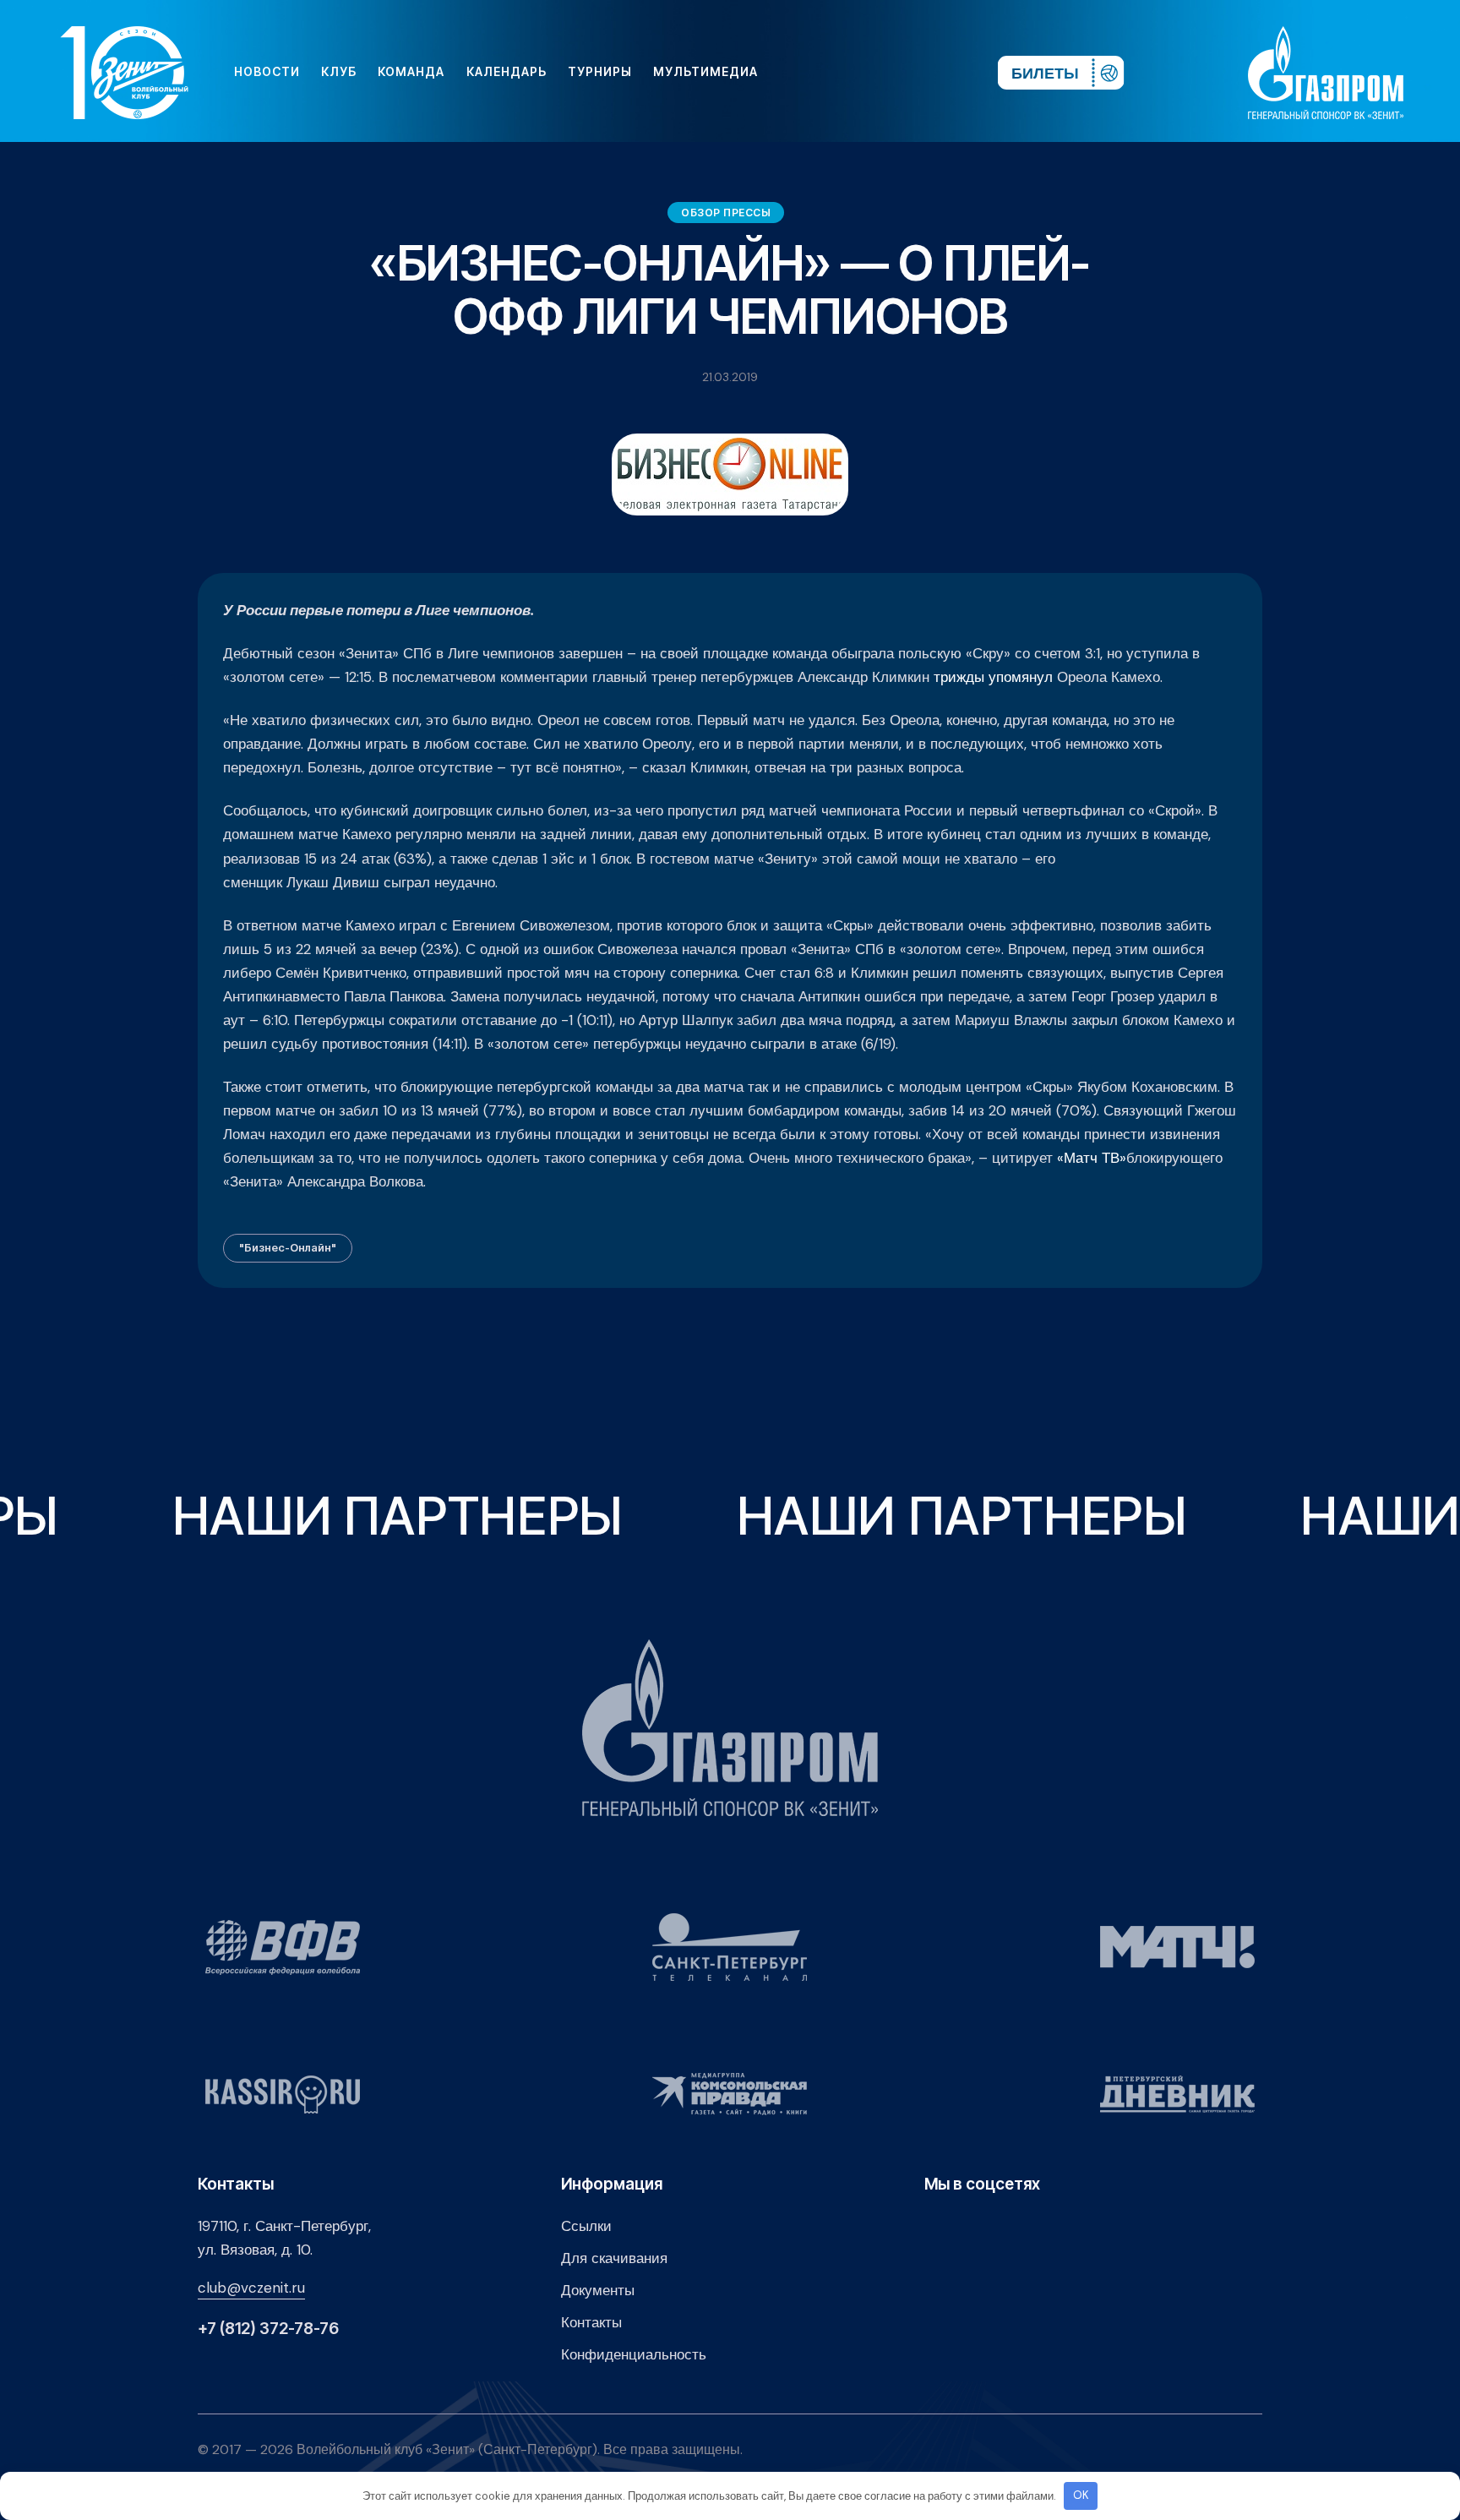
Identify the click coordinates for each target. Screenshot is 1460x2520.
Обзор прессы (726, 213)
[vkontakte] (801, 72)
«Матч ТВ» (1092, 1158)
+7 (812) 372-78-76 (268, 2329)
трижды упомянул (993, 677)
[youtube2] (828, 72)
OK (1081, 2495)
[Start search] (935, 72)
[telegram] (882, 72)
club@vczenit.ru (251, 2288)
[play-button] (855, 72)
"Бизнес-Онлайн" (288, 1247)
